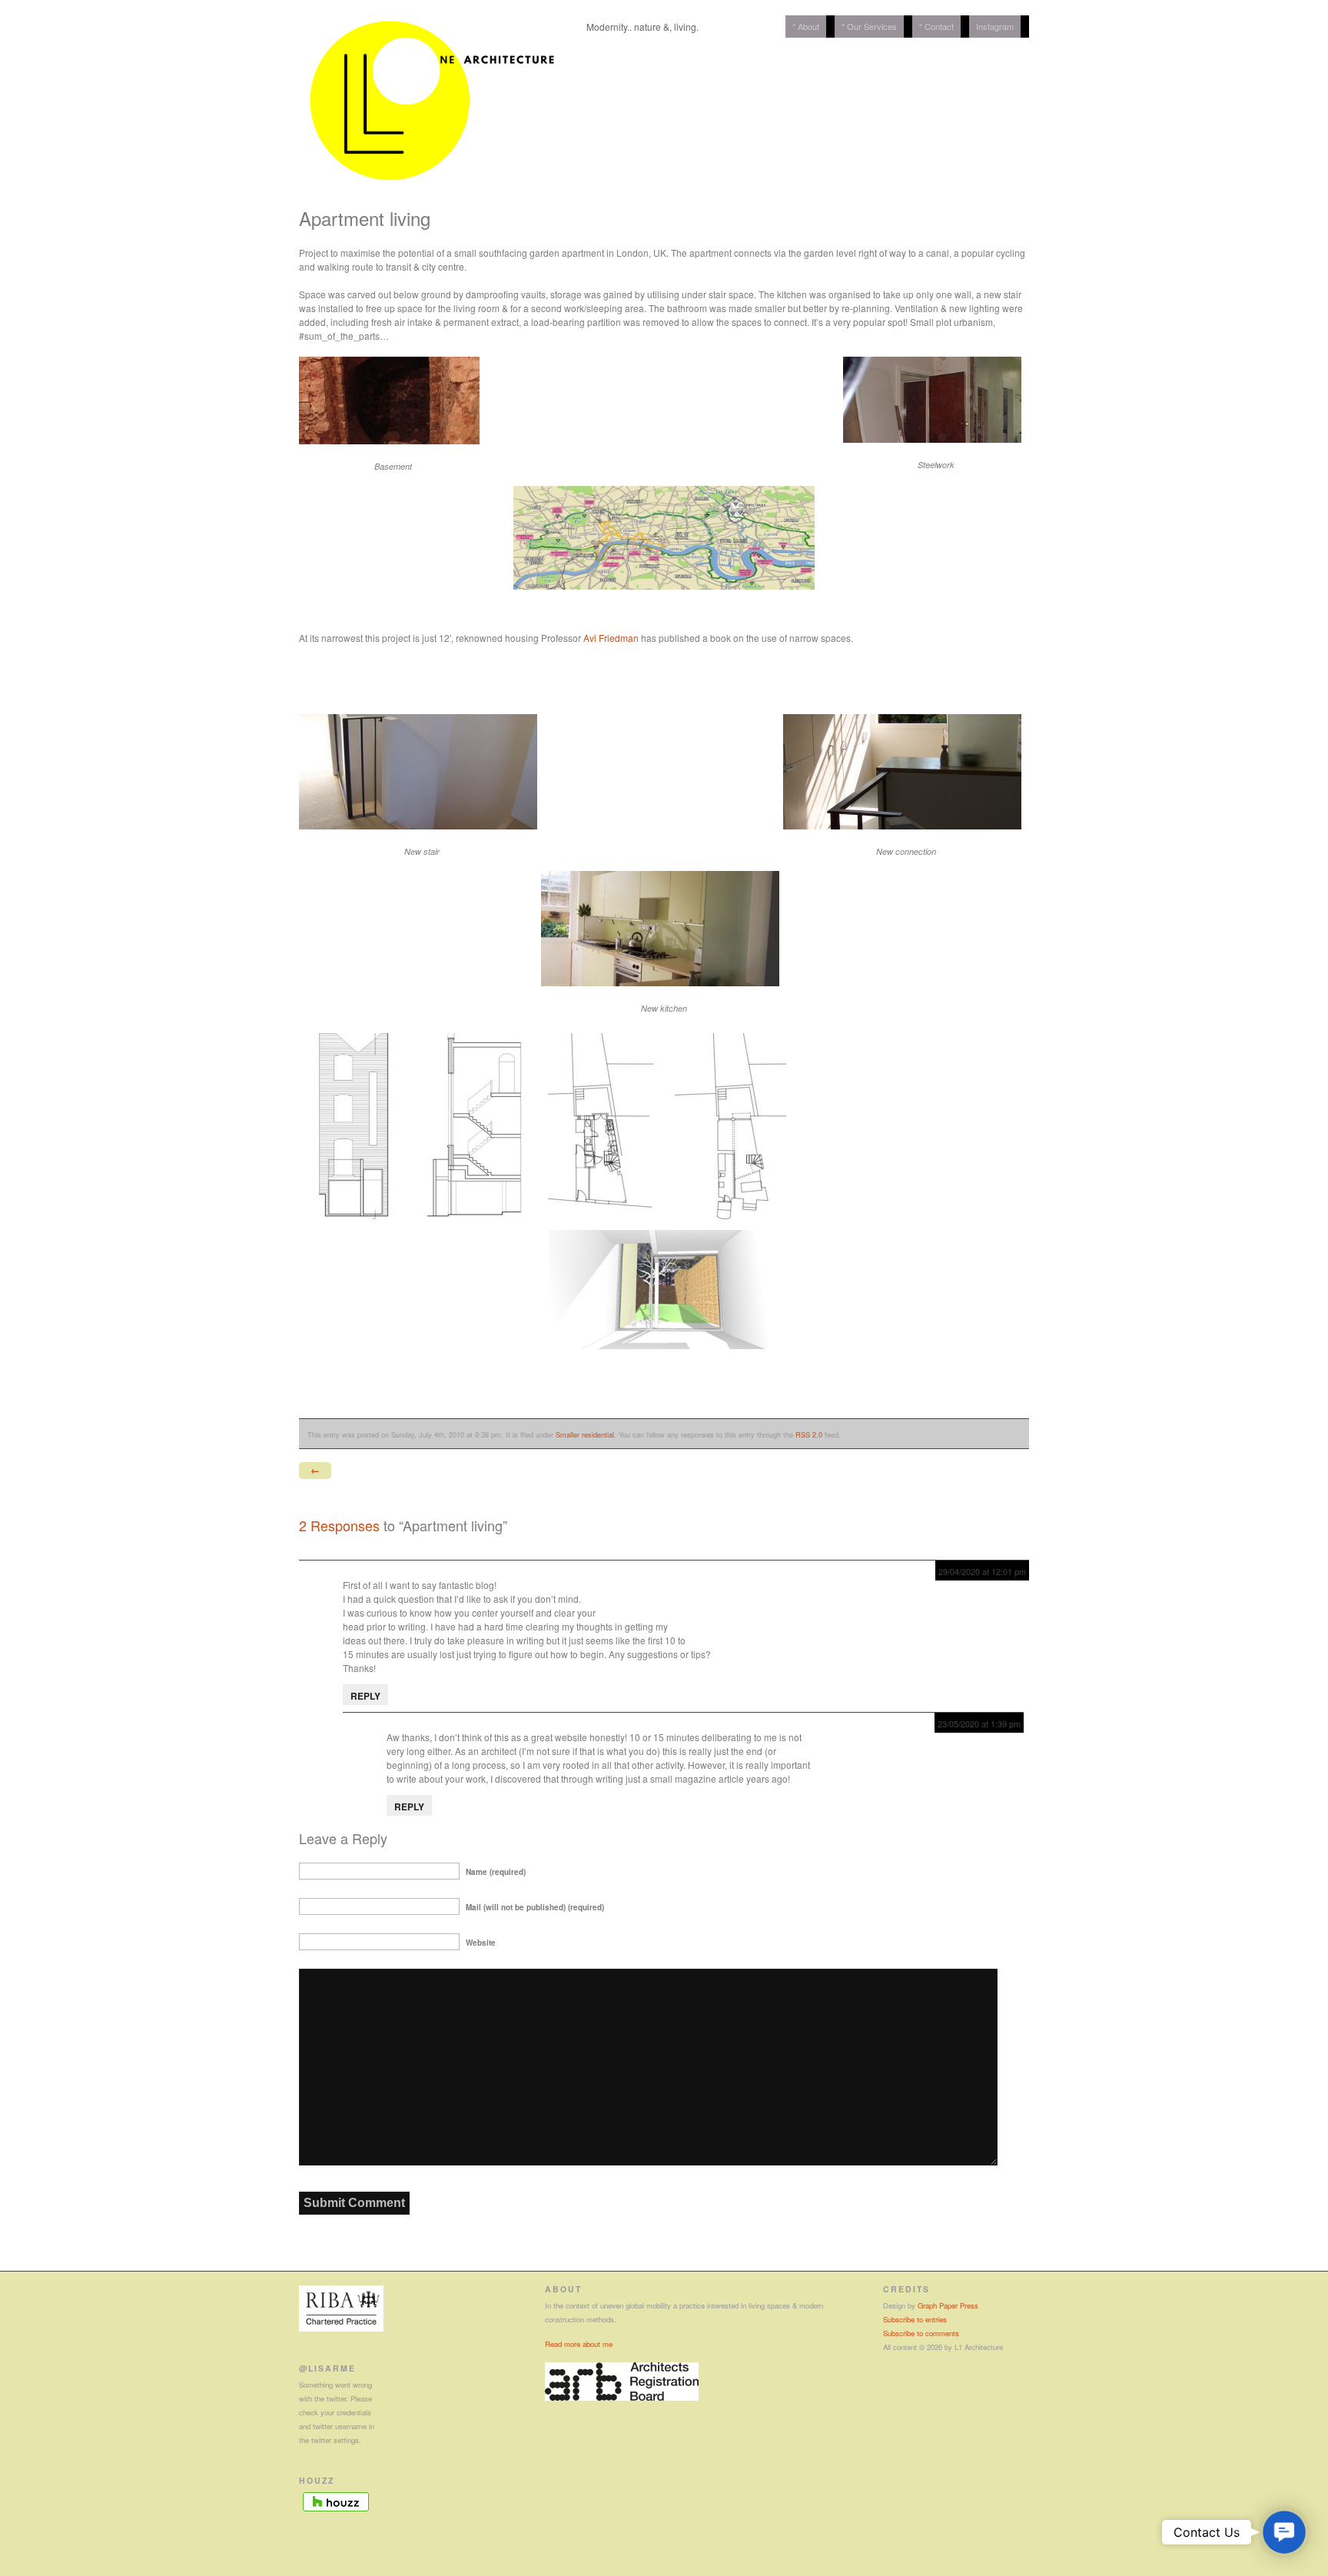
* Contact (936, 26)
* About (806, 26)
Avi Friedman (611, 638)
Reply (365, 1696)
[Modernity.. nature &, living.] (433, 197)
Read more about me (579, 2344)
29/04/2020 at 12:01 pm (982, 1571)
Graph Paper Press (948, 2305)
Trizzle (357, 1571)
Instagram (995, 26)
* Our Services (869, 26)
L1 (392, 1723)
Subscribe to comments (921, 2333)
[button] (1285, 2533)
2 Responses (339, 1525)
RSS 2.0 (809, 1434)
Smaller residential (585, 1434)
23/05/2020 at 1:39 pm (979, 1723)
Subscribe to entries (915, 2319)
